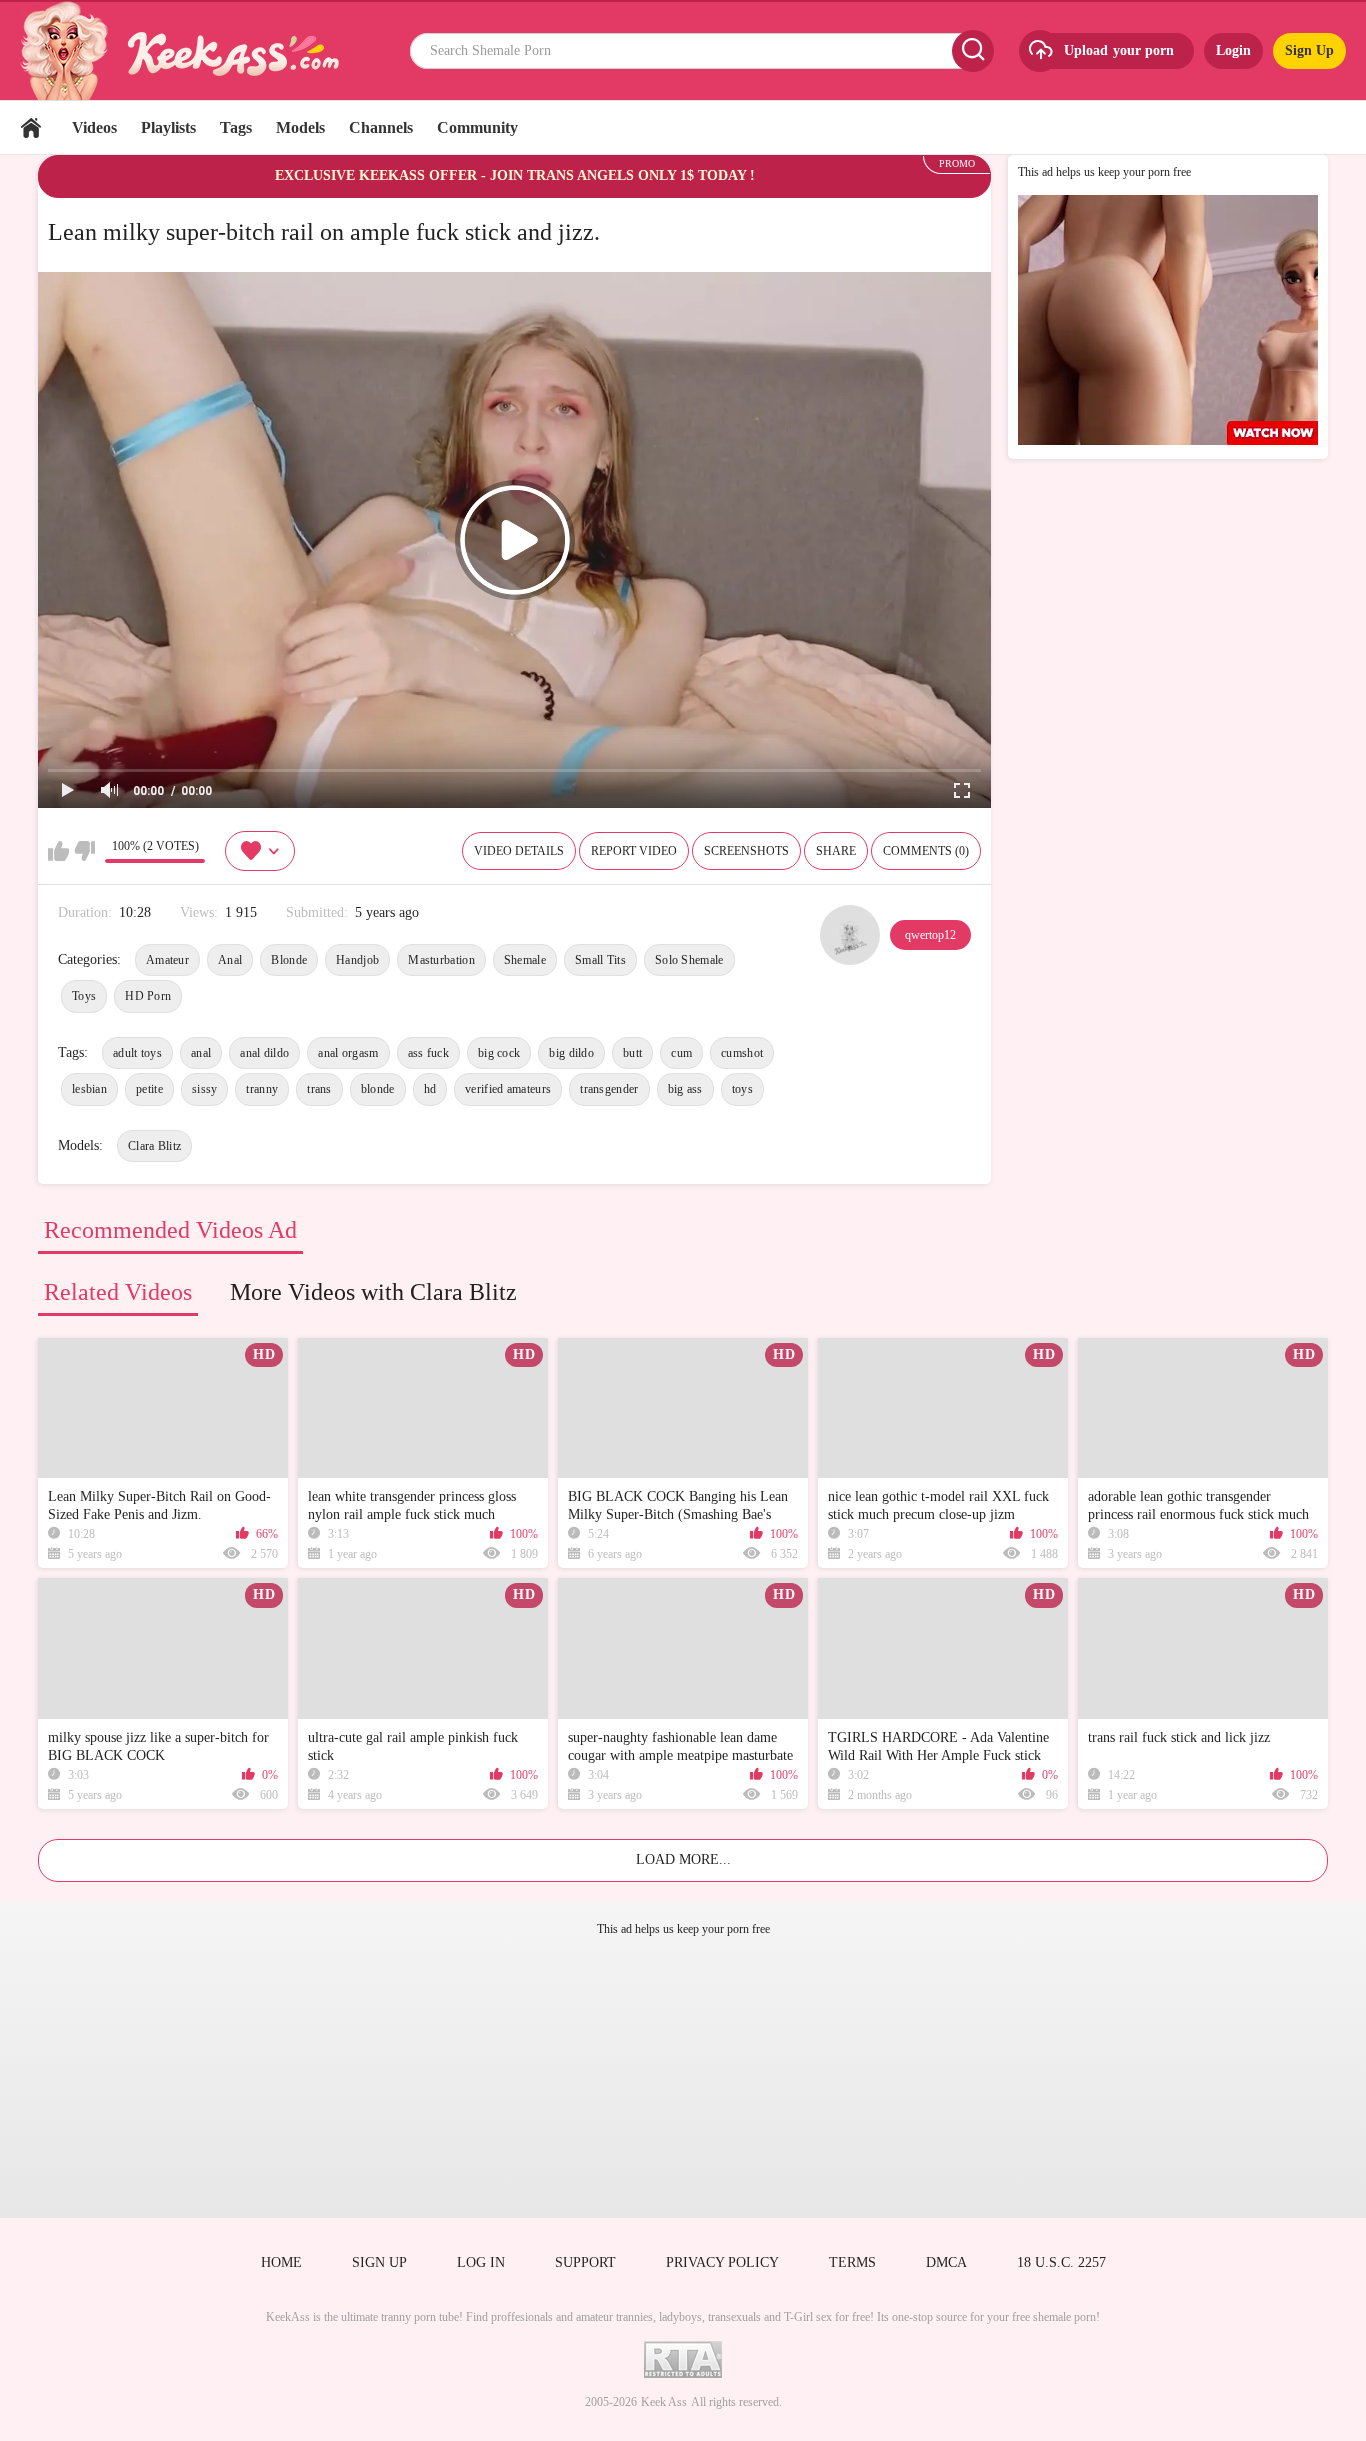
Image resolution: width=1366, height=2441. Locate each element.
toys (742, 1089)
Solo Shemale (689, 960)
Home (31, 127)
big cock (499, 1053)
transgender (609, 1089)
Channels (381, 127)
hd (430, 1089)
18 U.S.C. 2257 (1061, 2262)
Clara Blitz (154, 1146)
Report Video (634, 851)
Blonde (289, 960)
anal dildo (264, 1053)
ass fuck (428, 1053)
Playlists (168, 127)
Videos (94, 127)
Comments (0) (926, 851)
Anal (230, 960)
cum (681, 1053)
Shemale (525, 960)
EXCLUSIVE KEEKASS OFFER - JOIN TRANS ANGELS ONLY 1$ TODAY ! (515, 175)
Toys (84, 996)
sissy (205, 1089)
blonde (378, 1089)
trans (319, 1089)
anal (201, 1053)
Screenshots (746, 851)
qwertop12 (930, 935)
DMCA (946, 2262)
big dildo (571, 1053)
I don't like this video (84, 851)
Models (300, 127)
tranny (262, 1089)
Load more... (683, 1859)
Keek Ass (664, 2402)
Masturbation (441, 960)
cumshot (742, 1053)
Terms (852, 2262)
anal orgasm (348, 1053)
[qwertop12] (850, 935)
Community (477, 127)
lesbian (89, 1089)
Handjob (357, 960)
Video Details (519, 851)
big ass (685, 1089)
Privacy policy (722, 2262)
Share (836, 851)
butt (632, 1053)
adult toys (137, 1053)
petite (149, 1089)
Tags (236, 127)
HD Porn (148, 996)
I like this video (58, 851)
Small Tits (600, 960)
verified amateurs (508, 1089)
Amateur (167, 960)
